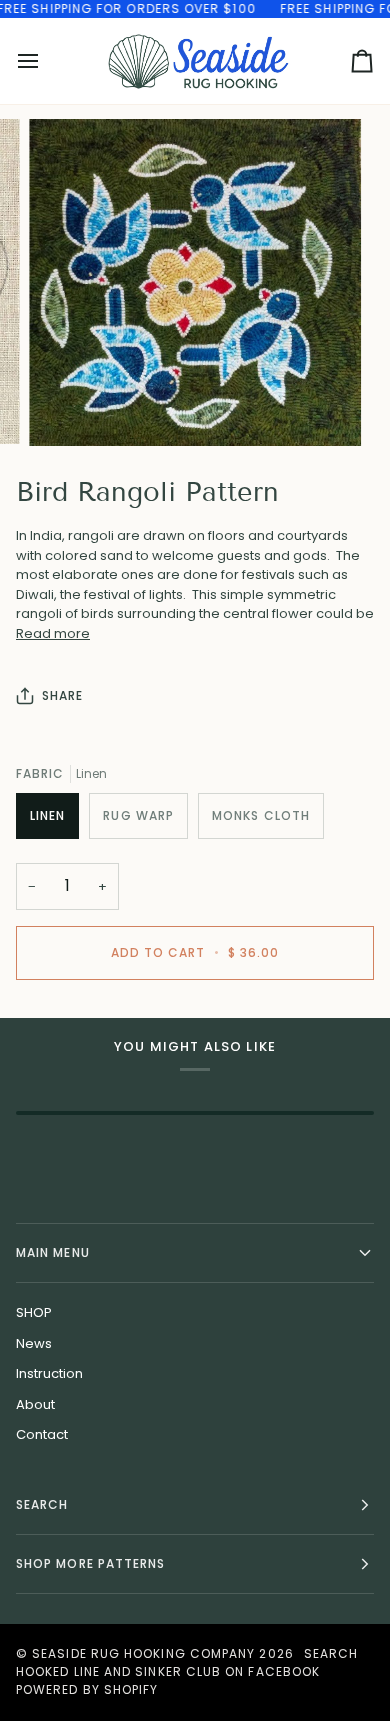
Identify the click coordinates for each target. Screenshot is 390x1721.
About (35, 1404)
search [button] (42, 1504)
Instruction (49, 1373)
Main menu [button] (53, 1252)
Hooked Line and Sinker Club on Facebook (168, 1671)
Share (62, 695)
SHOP (34, 1312)
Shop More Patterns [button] (90, 1563)
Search (331, 1653)
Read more (53, 633)
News (34, 1343)
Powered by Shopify (87, 1689)
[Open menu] (46, 61)
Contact (42, 1434)
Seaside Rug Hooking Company (143, 1653)
